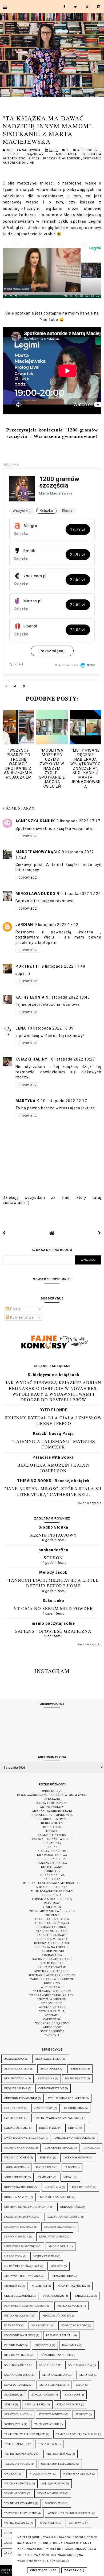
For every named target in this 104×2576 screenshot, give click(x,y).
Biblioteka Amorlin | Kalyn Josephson (53, 1468)
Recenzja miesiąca (52, 1939)
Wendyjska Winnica (77, 2474)
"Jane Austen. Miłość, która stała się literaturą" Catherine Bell (53, 1491)
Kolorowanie (52, 1867)
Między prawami (45, 2256)
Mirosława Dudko (35, 894)
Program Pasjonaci (52, 1927)
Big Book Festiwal (52, 1819)
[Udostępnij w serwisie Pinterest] (24, 687)
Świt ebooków (52, 2031)
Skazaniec (12, 2395)
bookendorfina (53, 1550)
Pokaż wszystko (89, 1503)
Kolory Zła (53, 2187)
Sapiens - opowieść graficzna (53, 1631)
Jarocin (70, 2167)
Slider (35, 158)
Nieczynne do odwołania (22, 2276)
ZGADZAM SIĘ (74, 2570)
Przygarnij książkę (52, 1931)
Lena (21, 1028)
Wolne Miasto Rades (19, 2503)
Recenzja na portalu (52, 1947)
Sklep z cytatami (52, 1967)
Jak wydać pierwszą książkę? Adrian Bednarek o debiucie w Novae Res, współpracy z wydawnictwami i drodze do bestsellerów (53, 1391)
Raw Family (70, 2345)
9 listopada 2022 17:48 (63, 966)
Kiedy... (69, 2177)
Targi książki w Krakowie (52, 1979)
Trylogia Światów (17, 2464)
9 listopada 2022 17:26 (79, 894)
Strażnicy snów (16, 2414)
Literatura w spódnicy (21, 2246)
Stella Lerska (35, 2404)
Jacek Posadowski (76, 2157)
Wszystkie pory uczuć (21, 2513)
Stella (9, 2404)
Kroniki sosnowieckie (56, 2197)
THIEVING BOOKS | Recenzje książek (53, 1481)
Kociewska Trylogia (19, 2187)
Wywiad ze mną (52, 2011)
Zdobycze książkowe (52, 2023)
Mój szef (57, 2266)
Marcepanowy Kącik (38, 852)
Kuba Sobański (71, 2207)
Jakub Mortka (15, 2167)
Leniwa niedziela (16, 2237)
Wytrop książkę (52, 2007)
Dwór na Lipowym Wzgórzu (24, 2138)
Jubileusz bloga (52, 1859)
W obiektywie (52, 1987)
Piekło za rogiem (70, 2306)
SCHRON (53, 1558)
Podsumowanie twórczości (52, 1911)
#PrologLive (89, 150)
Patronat (52, 1903)
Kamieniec (45, 2177)
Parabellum (84, 2296)
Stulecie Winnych (52, 2414)
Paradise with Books (53, 1457)
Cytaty (52, 1831)
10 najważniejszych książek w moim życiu (52, 1795)
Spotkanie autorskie (62, 158)
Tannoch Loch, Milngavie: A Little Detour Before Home (53, 1583)
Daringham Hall (16, 2128)
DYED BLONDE (53, 1410)
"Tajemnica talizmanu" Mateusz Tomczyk (53, 1444)
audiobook (52, 2027)
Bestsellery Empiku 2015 (52, 1815)
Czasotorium (14, 2118)
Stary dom (72, 2395)
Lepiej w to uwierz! (53, 2237)
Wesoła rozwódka (18, 2483)
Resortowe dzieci (17, 2355)
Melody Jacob (53, 1572)
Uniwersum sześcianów (58, 2464)
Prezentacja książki (52, 1923)
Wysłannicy (49, 2523)
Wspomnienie (52, 2003)
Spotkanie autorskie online (52, 1975)
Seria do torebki (16, 2385)
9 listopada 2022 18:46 (68, 997)
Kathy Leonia (30, 997)
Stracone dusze (69, 2404)
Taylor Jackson (16, 2444)
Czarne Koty (44, 2108)
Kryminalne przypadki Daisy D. (27, 2207)
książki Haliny (31, 1059)
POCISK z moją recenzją (52, 1899)
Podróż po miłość (74, 2325)
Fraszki (52, 1847)
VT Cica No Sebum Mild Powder (53, 1608)
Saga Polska (48, 2365)
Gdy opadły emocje (59, 2148)
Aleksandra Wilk (17, 2069)
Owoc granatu (53, 2296)
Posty (15, 1309)
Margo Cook (13, 2256)
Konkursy (52, 1871)
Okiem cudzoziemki (18, 2296)
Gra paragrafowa (52, 1855)
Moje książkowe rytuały (52, 1891)
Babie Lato (78, 2069)
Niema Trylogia (63, 2276)
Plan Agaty (12, 2325)
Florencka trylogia (19, 2148)
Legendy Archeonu (58, 2227)
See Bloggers (52, 1963)
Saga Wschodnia (80, 2365)
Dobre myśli (48, 2128)
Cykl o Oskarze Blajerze (66, 2098)
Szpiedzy (82, 2414)
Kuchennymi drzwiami (20, 2217)
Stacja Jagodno (43, 2395)
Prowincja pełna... (59, 2335)
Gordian (90, 2148)
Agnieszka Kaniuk (35, 821)
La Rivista (52, 1879)
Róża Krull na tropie (56, 2355)
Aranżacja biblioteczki (52, 1811)
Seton (80, 2385)
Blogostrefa (52, 1823)
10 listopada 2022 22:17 (64, 1101)
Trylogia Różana (59, 2454)
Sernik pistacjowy (53, 1535)
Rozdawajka (52, 1955)
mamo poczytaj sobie (53, 1623)
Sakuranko (53, 1601)
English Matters (52, 1835)
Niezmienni (39, 2286)
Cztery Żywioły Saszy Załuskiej (58, 2118)
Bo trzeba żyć (75, 2078)
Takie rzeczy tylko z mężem (25, 2434)
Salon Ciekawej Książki (52, 1959)
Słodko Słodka (53, 1527)
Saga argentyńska (18, 2375)
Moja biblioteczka (52, 1887)
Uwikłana (11, 2474)
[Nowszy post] (4, 1233)
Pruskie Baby (14, 2345)
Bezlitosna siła (16, 2078)
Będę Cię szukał (16, 2088)
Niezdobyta (13, 2286)
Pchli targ (52, 1907)
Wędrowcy (76, 2523)
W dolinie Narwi (41, 2474)
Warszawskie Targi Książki (52, 1995)
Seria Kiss (87, 2375)
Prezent (52, 1915)
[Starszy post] (100, 1233)
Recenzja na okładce (52, 1943)
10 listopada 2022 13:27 (72, 1059)
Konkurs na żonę (17, 2197)
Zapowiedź (52, 2019)
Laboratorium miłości (64, 2217)
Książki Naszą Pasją (53, 1434)
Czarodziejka (74, 2108)
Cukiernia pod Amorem (21, 2098)
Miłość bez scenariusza (22, 2266)
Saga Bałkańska (16, 2365)
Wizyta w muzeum (52, 1999)
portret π (28, 966)
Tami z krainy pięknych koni (77, 2434)
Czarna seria (14, 2108)
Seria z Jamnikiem (52, 2385)
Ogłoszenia (52, 1895)
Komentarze (21, 1317)
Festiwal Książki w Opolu (52, 1839)
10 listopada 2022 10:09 (51, 1028)
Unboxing (52, 1983)
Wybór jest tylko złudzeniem (70, 2513)
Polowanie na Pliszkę (20, 2335)
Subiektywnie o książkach (53, 1375)
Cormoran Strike (51, 2088)
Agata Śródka (14, 2059)
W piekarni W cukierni (52, 1991)
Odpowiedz (28, 836)
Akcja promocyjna (52, 1803)
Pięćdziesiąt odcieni (57, 2316)
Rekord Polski (52, 1951)
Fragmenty (52, 1843)
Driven (73, 2128)
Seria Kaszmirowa (55, 2375)
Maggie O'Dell (59, 2246)
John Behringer (16, 2177)
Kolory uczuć (82, 2187)
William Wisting (53, 2483)
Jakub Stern (45, 2167)
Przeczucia (43, 2345)
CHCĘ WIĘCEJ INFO (43, 2570)
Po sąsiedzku (41, 2325)
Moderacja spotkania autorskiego (52, 1883)
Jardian (24, 925)
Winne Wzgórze (15, 2493)
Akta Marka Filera (49, 2059)
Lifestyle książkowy (26, 154)
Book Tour (52, 1827)
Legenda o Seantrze (19, 2227)
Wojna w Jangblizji (51, 2493)
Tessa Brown (47, 2444)
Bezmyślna (46, 2078)
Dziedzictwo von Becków (73, 2138)
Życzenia (52, 2035)
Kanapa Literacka (52, 1863)
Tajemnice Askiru (47, 2424)
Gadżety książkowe (52, 1851)
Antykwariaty (52, 1807)
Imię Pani (46, 2157)
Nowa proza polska (72, 2286)
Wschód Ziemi (55, 2503)
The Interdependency (20, 2454)
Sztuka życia (14, 2424)
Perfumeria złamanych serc (25, 2306)
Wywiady (52, 2015)
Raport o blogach (52, 1935)
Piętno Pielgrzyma (18, 2316)
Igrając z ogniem (17, 2157)
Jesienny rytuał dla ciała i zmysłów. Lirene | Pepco (53, 1420)
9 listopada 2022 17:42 (57, 925)
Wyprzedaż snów (17, 2523)
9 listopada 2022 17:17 (78, 821)
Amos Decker (50, 2069)
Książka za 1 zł (52, 1875)
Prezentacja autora (52, 1919)
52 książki (52, 1799)
